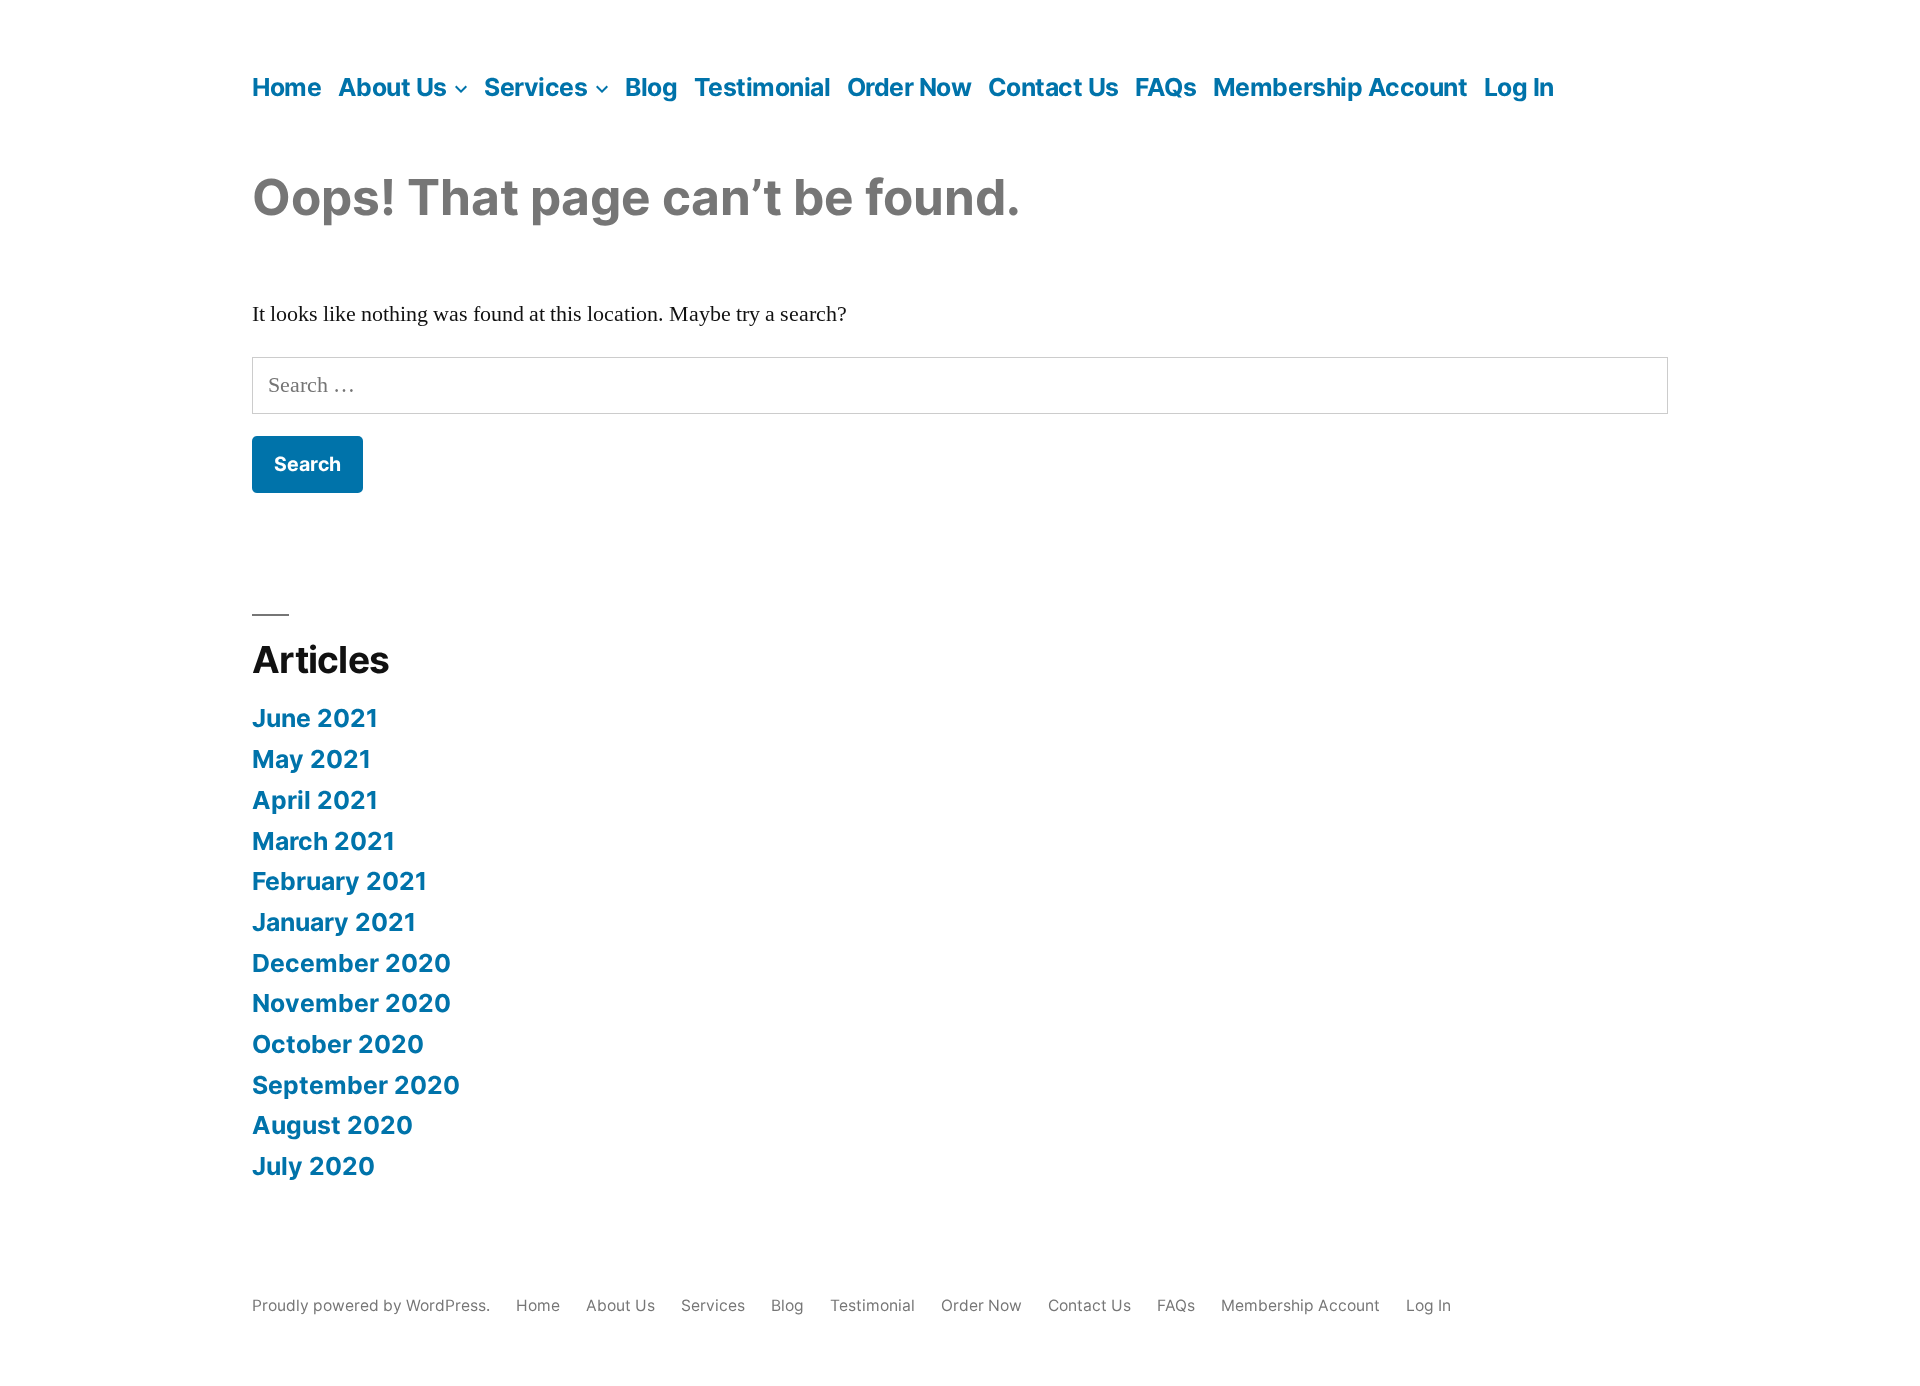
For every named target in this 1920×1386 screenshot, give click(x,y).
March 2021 (323, 841)
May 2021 (311, 759)
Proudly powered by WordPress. (373, 1305)
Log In (1519, 87)
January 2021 (334, 922)
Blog (651, 87)
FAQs (1165, 87)
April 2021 (315, 800)
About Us (392, 87)
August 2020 (332, 1125)
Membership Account (1340, 87)
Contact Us (1053, 87)
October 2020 (338, 1044)
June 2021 (315, 718)
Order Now (909, 87)
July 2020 (313, 1166)
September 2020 (356, 1085)
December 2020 (351, 963)
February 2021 (339, 881)
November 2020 (351, 1003)
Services (535, 87)
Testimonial (762, 87)
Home (286, 87)
